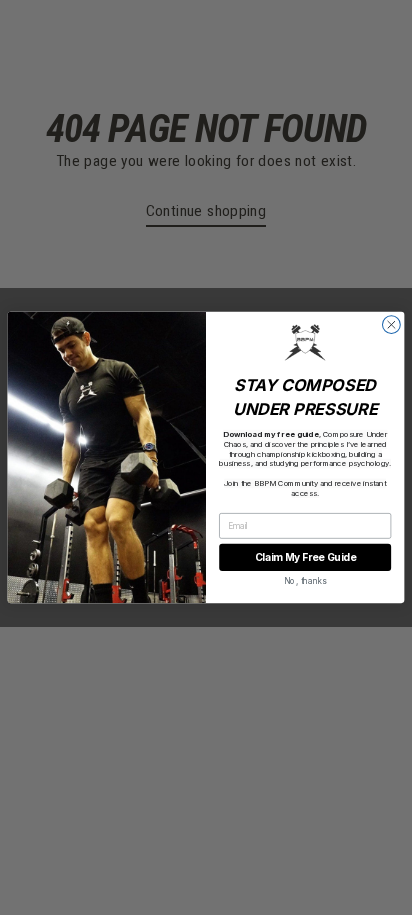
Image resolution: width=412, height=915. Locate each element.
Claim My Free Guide (305, 557)
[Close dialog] (391, 325)
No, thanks (305, 581)
